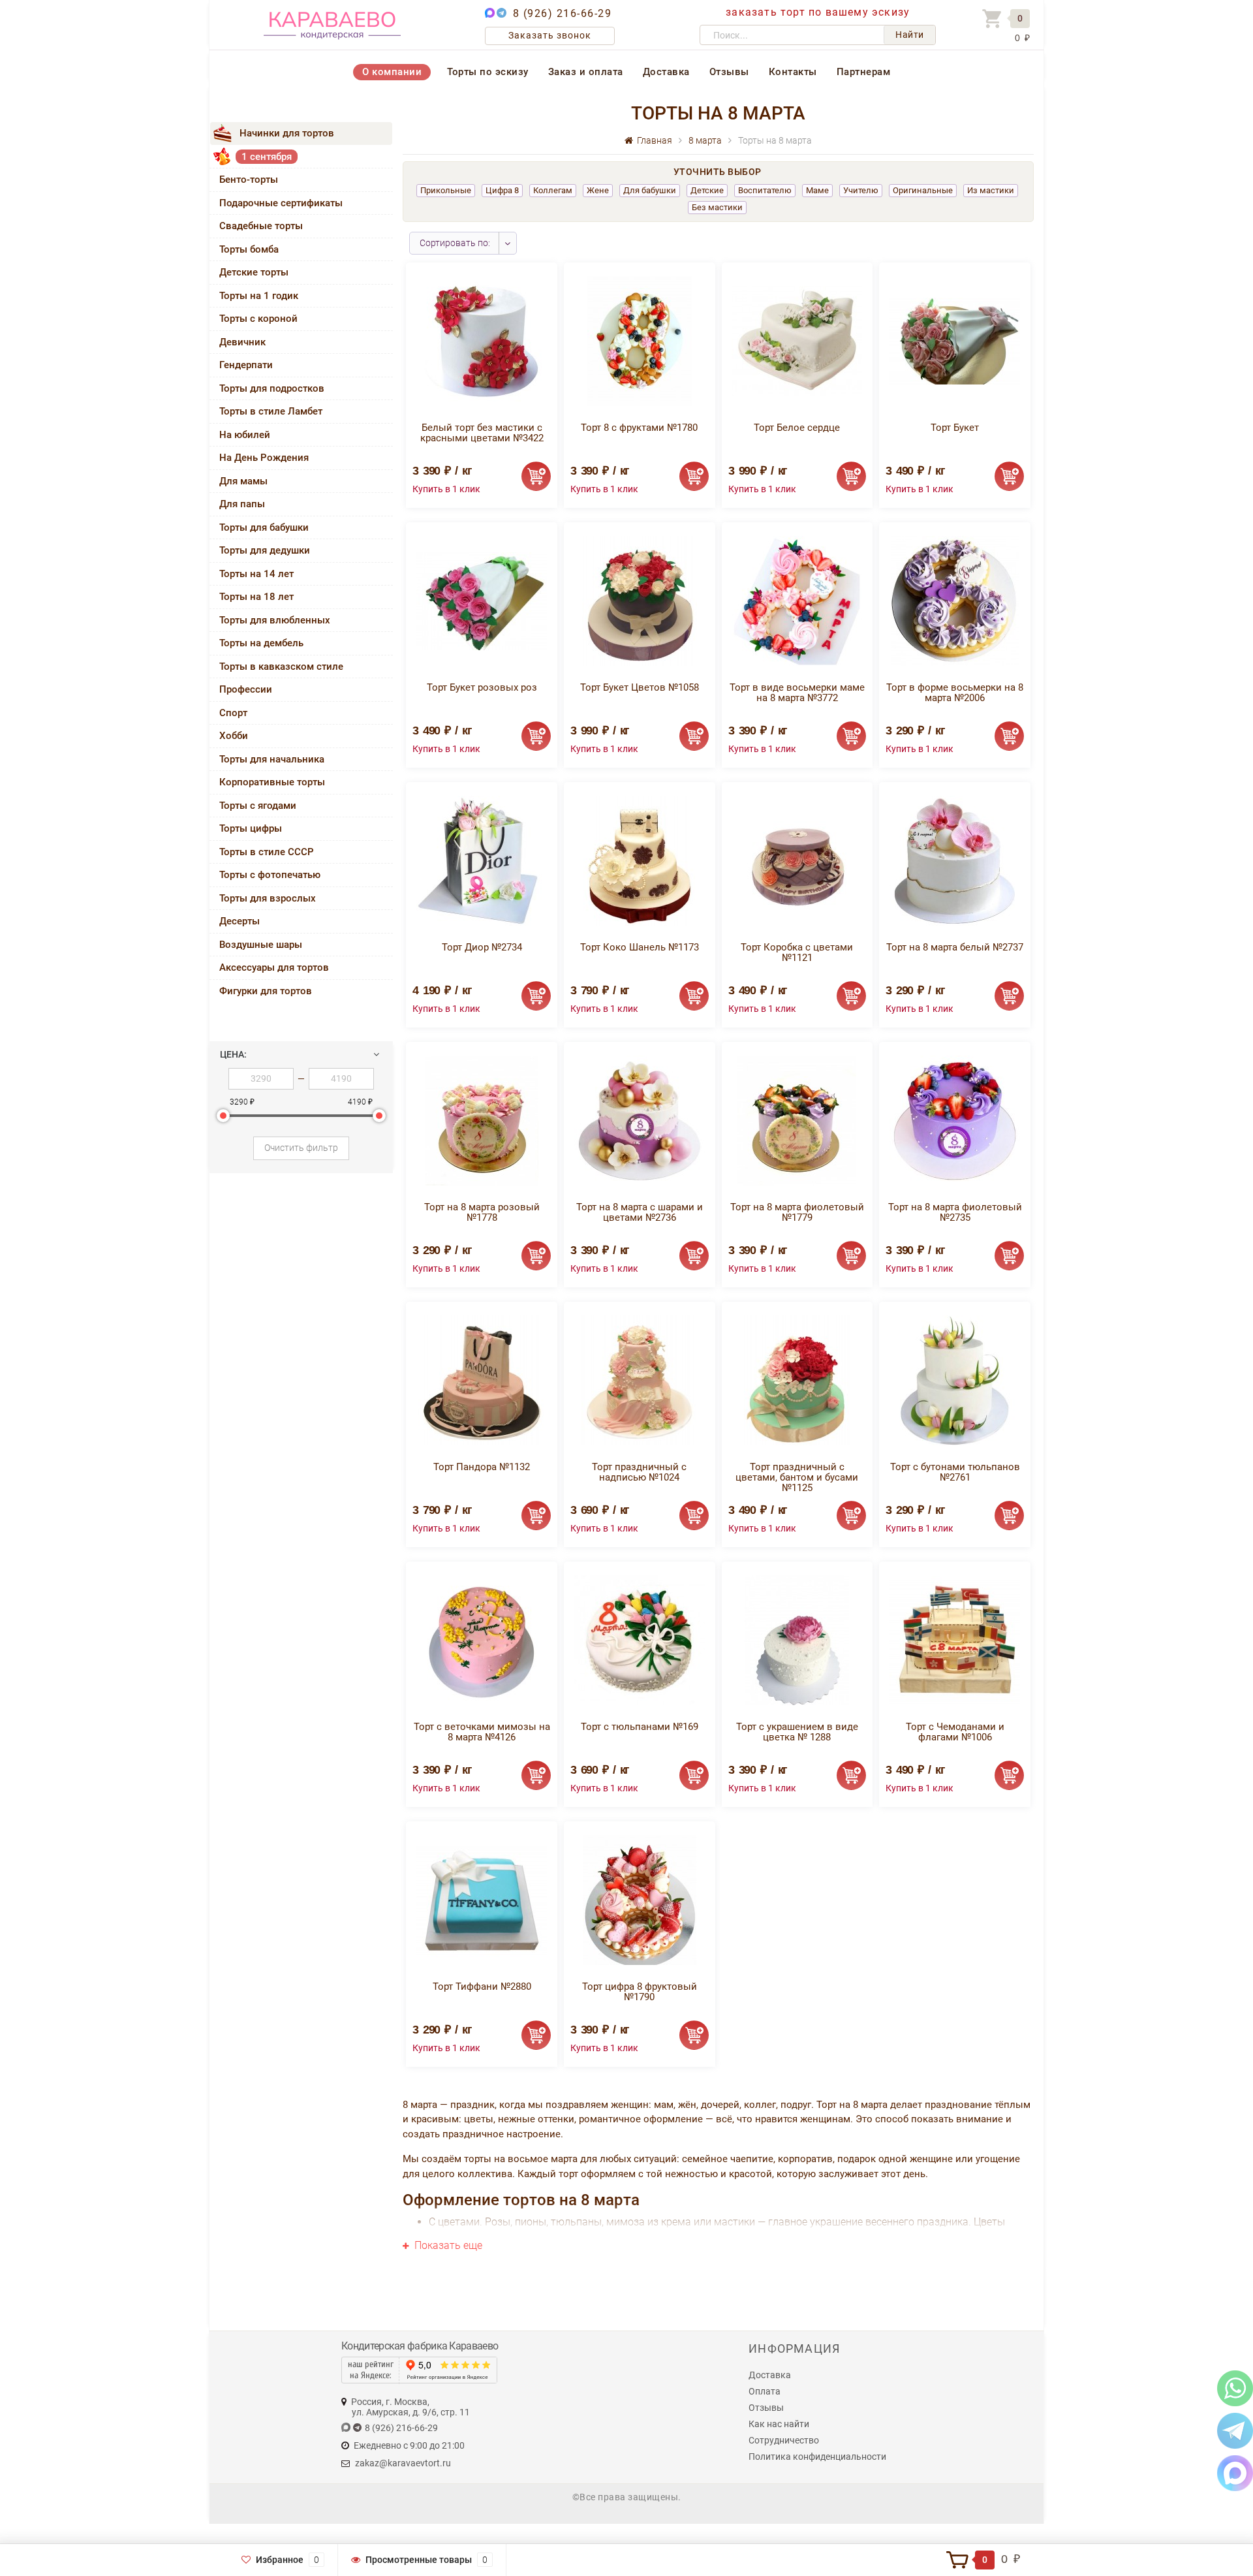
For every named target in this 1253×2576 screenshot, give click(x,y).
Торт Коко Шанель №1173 (640, 947)
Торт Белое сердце (797, 428)
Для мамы (243, 481)
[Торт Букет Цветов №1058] (640, 600)
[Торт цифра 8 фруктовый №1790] (640, 1899)
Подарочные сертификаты (281, 203)
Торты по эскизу (488, 72)
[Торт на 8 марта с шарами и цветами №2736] (640, 1120)
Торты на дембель (261, 643)
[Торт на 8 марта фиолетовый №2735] (955, 1120)
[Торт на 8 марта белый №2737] (955, 860)
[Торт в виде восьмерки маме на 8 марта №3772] (797, 600)
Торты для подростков (272, 388)
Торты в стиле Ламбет (271, 411)
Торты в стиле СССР (267, 852)
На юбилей (245, 435)
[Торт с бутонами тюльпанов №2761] (955, 1380)
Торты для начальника (272, 759)
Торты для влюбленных (275, 620)
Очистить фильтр (301, 1148)
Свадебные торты (261, 226)
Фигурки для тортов (266, 991)
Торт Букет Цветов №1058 (640, 687)
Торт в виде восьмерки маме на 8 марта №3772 (797, 693)
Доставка (666, 72)
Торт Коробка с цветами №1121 (797, 952)
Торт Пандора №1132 (482, 1467)
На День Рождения (264, 458)
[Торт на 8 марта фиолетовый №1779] (797, 1120)
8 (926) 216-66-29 (563, 13)
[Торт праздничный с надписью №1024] (639, 1380)
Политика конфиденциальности (817, 2457)
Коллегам (553, 190)
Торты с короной (258, 319)
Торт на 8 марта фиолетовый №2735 (955, 1212)
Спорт (233, 713)
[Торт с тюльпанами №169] (640, 1640)
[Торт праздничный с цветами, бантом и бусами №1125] (797, 1380)
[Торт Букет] (955, 340)
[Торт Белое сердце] (797, 340)
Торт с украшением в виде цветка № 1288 (797, 1732)
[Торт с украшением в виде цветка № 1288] (797, 1640)
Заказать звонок (550, 35)
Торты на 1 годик (259, 296)
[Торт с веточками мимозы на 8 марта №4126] (482, 1640)
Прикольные (446, 190)
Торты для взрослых (268, 898)
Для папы (242, 504)
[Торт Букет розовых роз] (482, 600)
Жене (598, 190)
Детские (707, 190)
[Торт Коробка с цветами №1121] (797, 860)
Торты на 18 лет (256, 597)
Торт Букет (955, 428)
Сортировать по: (455, 243)
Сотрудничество (784, 2440)
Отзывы (729, 72)
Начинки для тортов (287, 133)
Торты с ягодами (258, 806)
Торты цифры (251, 828)
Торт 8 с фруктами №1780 (639, 428)
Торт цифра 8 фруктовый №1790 (640, 1992)
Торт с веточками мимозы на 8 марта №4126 (482, 1732)
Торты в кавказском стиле (281, 667)
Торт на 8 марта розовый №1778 (482, 1212)
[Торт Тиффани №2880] (482, 1899)
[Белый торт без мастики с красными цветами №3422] (482, 340)
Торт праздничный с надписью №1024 (639, 1472)
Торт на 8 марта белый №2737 (955, 947)
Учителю (861, 190)
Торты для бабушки (264, 527)
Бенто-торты (249, 180)
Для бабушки (650, 190)
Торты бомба (249, 249)
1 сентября (267, 157)
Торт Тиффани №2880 (482, 1987)
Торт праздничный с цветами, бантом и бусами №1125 (797, 1477)
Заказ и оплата (586, 72)
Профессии (246, 689)
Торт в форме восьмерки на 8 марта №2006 (955, 693)
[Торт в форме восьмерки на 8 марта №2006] (955, 600)
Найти (910, 35)
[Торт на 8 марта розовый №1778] (482, 1120)
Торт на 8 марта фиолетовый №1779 (797, 1212)
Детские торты (254, 272)
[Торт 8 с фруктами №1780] (640, 340)
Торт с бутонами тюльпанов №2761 (955, 1472)
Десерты (240, 921)
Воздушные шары (261, 945)
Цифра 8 (502, 190)
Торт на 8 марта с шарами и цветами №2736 (640, 1212)
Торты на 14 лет (256, 574)
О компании (392, 72)
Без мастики (717, 207)
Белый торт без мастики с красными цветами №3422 (482, 433)
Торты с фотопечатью (270, 875)
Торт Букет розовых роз (482, 687)
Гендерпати (246, 365)
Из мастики (991, 190)
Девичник (242, 342)
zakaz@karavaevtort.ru (403, 2463)
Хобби (234, 736)
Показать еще (447, 2245)
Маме (817, 190)
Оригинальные (923, 190)
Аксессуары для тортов (274, 967)
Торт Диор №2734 (482, 947)
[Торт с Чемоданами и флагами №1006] (955, 1640)
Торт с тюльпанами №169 (640, 1727)
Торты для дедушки (265, 550)
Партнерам (864, 72)
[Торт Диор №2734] (482, 860)
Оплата (765, 2391)
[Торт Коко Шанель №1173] (639, 860)
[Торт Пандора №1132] (482, 1380)
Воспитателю (765, 190)
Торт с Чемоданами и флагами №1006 (955, 1732)
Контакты (793, 72)
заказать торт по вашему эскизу (818, 12)
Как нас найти (779, 2424)
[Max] (1235, 2473)
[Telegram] (1235, 2430)
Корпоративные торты (272, 782)
